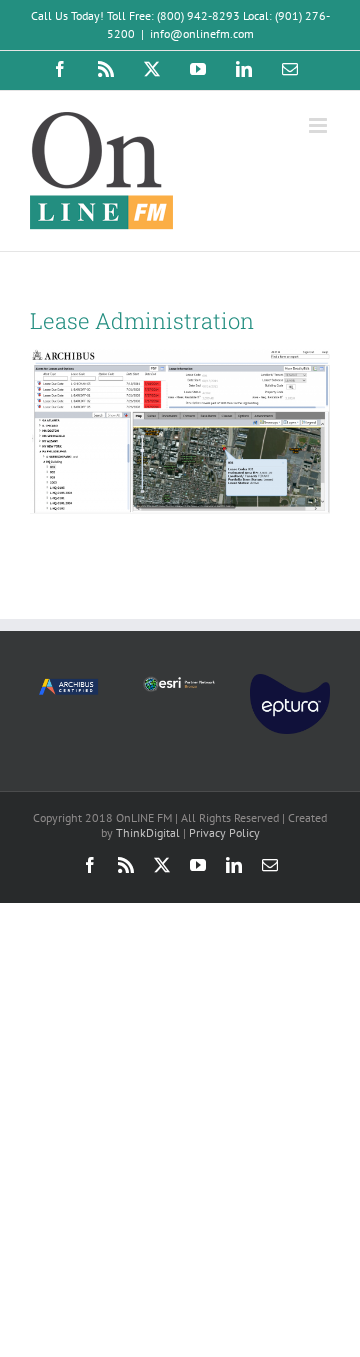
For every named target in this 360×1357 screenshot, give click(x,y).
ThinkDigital (148, 832)
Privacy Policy (224, 832)
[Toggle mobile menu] (319, 125)
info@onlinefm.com (202, 33)
